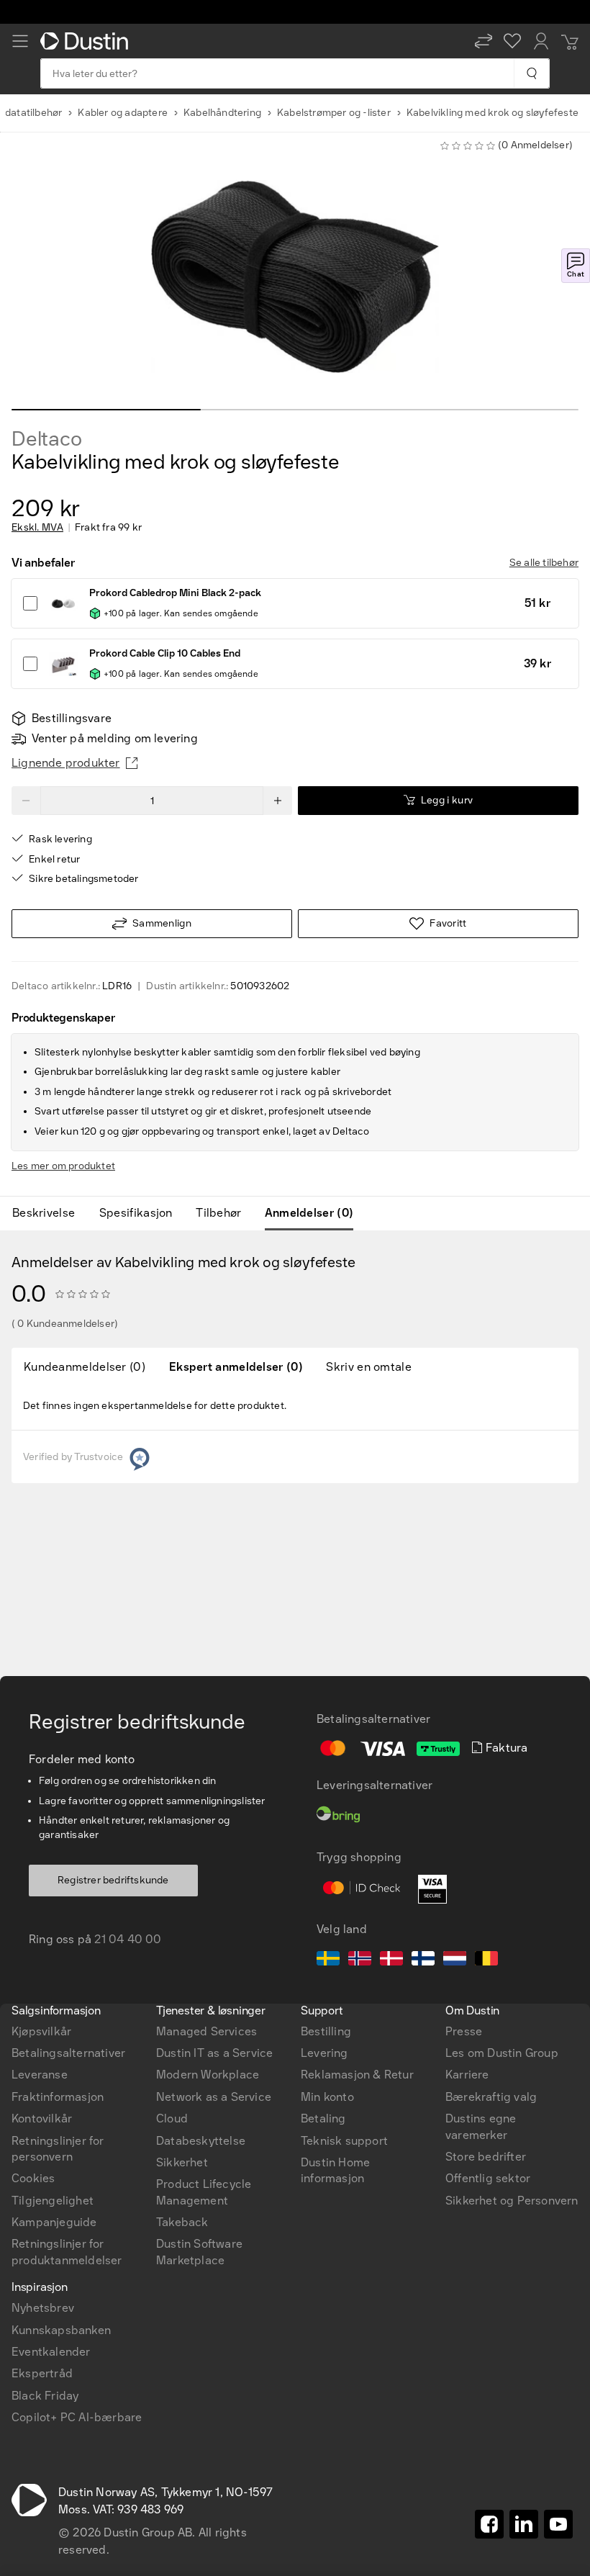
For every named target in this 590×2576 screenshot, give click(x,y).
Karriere (467, 2075)
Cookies (33, 2178)
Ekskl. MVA (37, 528)
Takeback (182, 2222)
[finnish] (423, 1960)
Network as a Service (214, 2097)
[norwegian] (360, 1960)
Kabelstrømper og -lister (334, 113)
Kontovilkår (42, 2118)
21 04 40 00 (128, 1939)
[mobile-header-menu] (20, 41)
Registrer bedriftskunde (113, 1880)
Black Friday (45, 2396)
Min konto (327, 2097)
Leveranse (40, 2075)
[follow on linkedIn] (524, 2524)
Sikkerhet (182, 2162)
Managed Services (206, 2031)
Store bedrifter (486, 2157)
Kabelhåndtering (222, 113)
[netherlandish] (455, 1960)
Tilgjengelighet (53, 2201)
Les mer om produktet (63, 1166)
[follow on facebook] (489, 2524)
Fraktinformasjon (58, 2097)
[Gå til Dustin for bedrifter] (87, 41)
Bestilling (326, 2031)
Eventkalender (51, 2352)
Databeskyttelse (201, 2141)
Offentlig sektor (488, 2178)
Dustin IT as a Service (214, 2053)
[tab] (49, 1213)
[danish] (391, 1960)
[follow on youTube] (558, 2524)
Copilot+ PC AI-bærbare (77, 2417)
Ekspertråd (42, 2373)
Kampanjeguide (54, 2222)
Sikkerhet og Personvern (512, 2201)
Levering (324, 2053)
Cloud (172, 2118)
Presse (464, 2031)
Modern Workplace (208, 2075)
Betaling (323, 2118)
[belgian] (486, 1960)
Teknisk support (344, 2141)
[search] (531, 73)
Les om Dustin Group (502, 2053)
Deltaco (47, 439)
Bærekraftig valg (491, 2097)
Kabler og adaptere (123, 113)
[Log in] (541, 41)
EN (44, 1780)
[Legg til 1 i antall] (278, 801)
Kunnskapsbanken (61, 2330)
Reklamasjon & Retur (357, 2075)
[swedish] (328, 1960)
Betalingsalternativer (68, 2053)
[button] (484, 41)
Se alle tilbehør (544, 563)
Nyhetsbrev (43, 2308)
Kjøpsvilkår (41, 2031)
